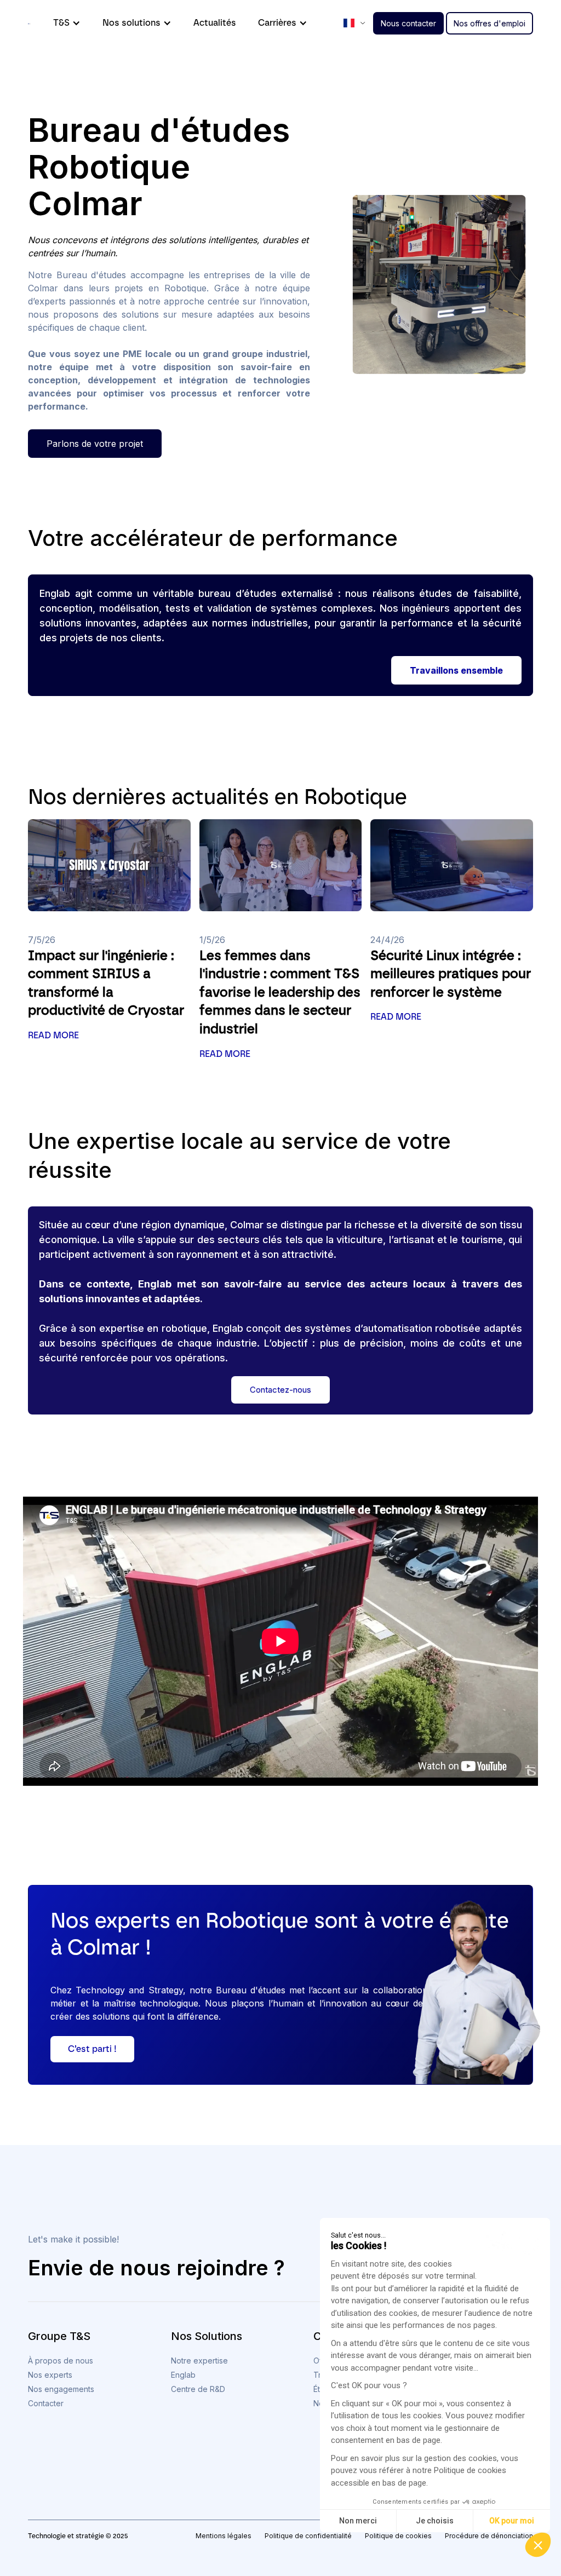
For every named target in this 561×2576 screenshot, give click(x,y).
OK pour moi (512, 2521)
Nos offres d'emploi (490, 23)
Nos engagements (61, 2389)
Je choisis (435, 2521)
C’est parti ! (92, 2049)
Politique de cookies (398, 2536)
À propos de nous (61, 2361)
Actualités (215, 23)
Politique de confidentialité (308, 2536)
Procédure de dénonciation (489, 2536)
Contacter (46, 2403)
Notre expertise (199, 2361)
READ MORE (53, 1035)
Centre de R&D (198, 2389)
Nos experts (50, 2375)
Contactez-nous (280, 1390)
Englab (183, 2375)
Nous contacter (408, 23)
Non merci (358, 2521)
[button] (538, 2545)
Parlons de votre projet (95, 444)
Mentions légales (224, 2536)
